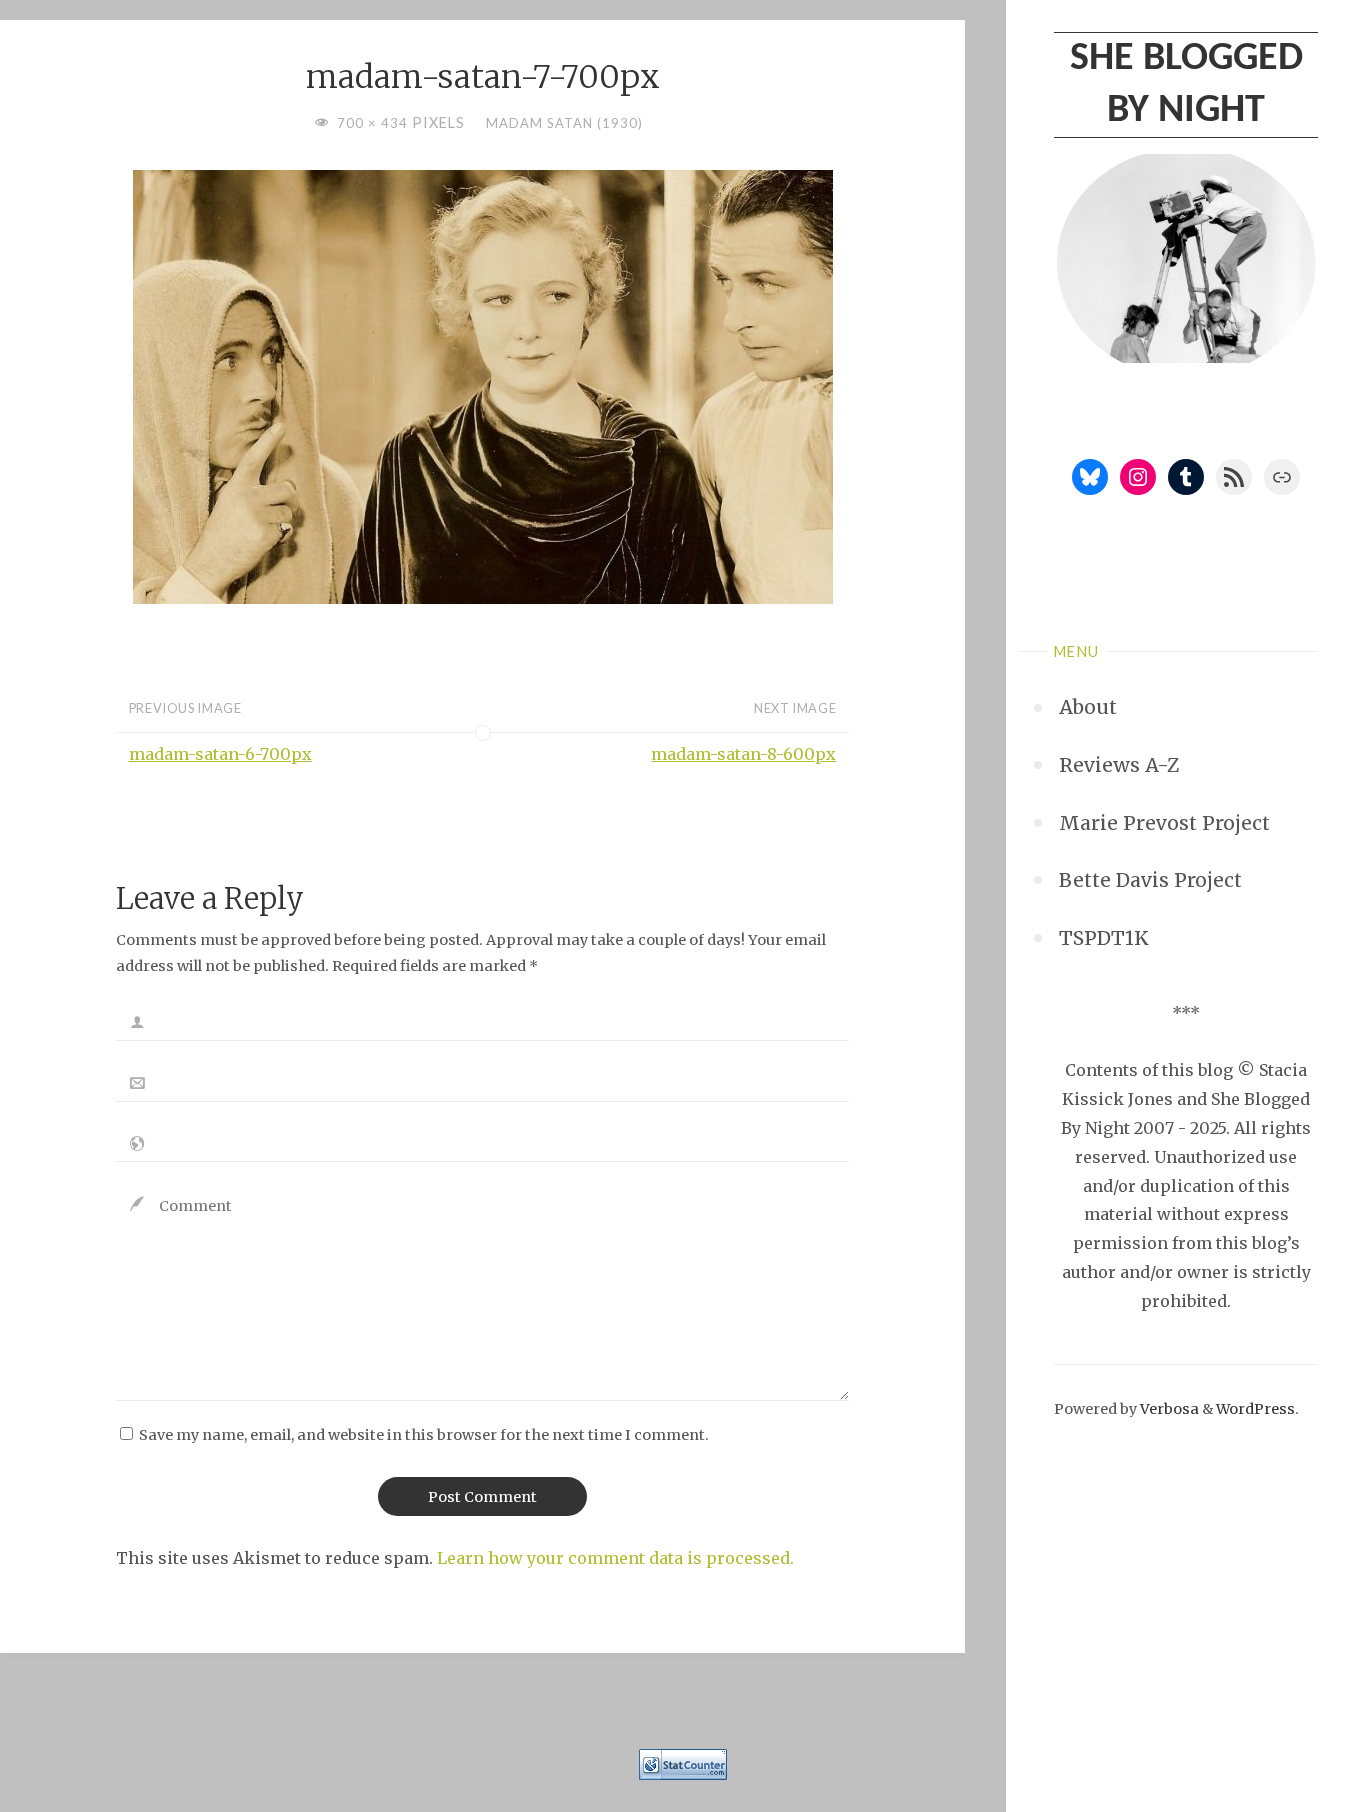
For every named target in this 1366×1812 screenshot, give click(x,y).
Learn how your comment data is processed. (615, 1558)
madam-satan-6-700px (220, 754)
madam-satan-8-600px (743, 754)
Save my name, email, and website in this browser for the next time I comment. (424, 1435)
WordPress (1255, 1409)
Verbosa (1168, 1409)
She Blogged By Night (1186, 85)
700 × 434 (374, 123)
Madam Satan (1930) (564, 123)
